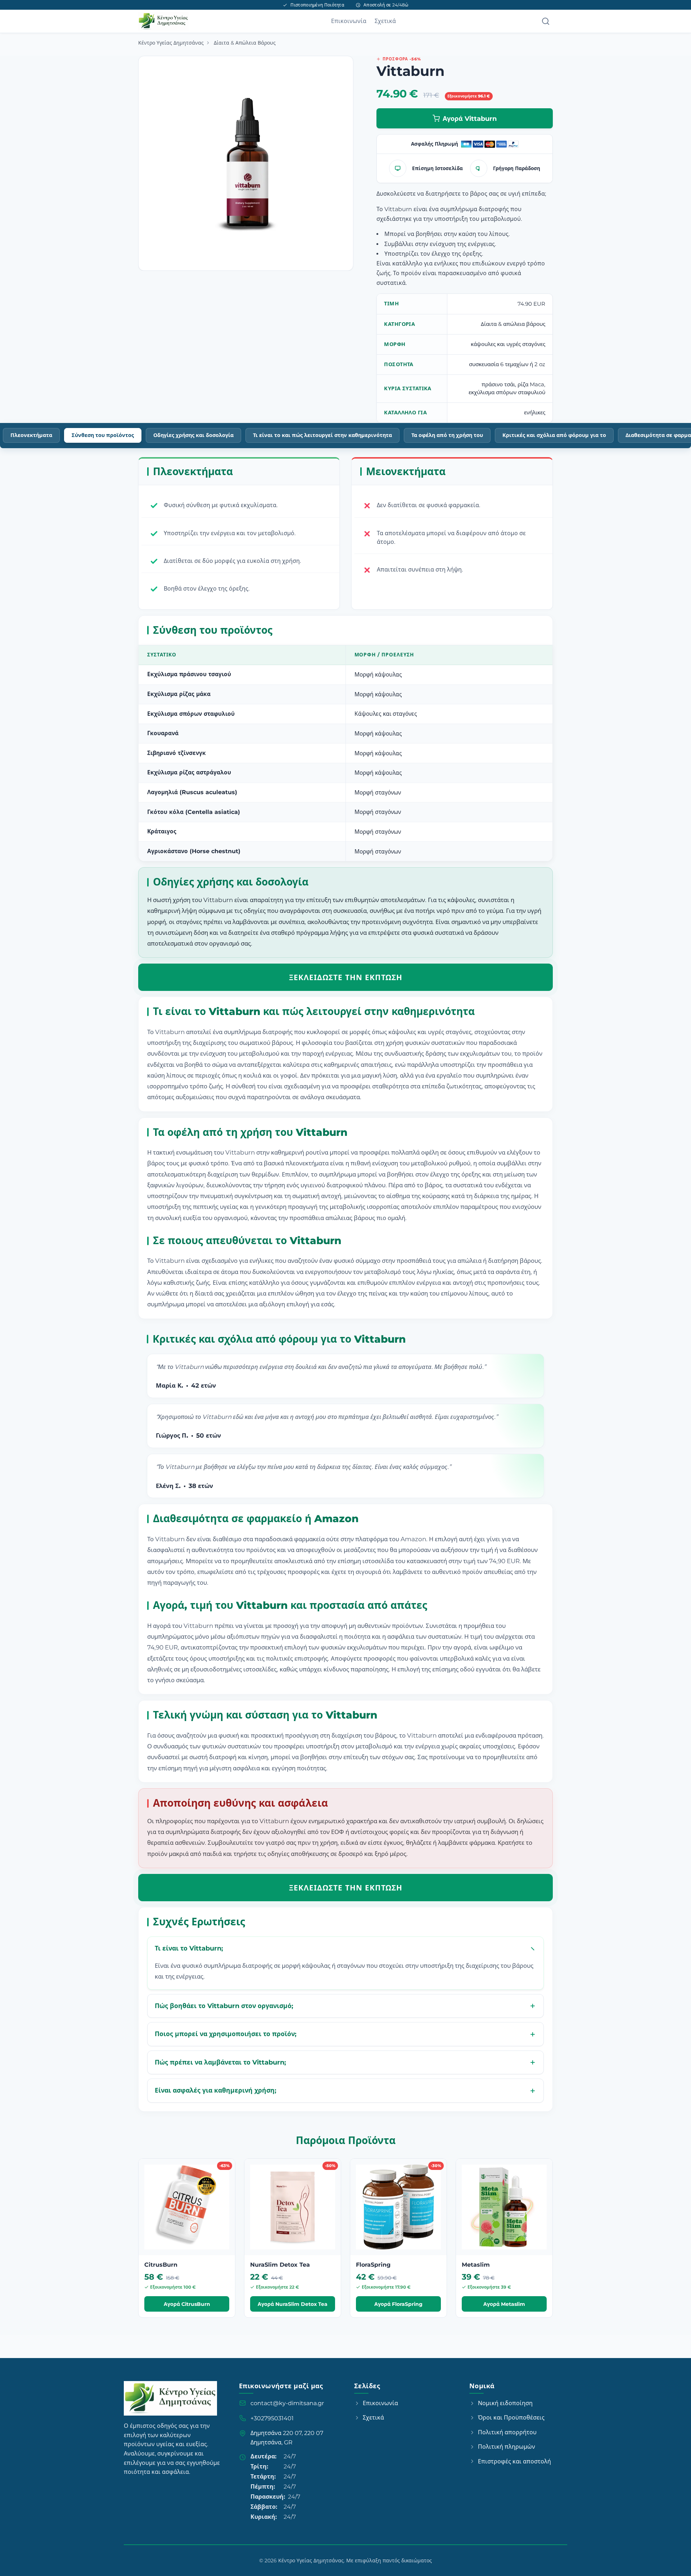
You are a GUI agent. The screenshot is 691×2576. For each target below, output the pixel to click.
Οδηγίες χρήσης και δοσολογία (193, 435)
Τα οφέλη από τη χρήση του (447, 435)
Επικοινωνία (349, 21)
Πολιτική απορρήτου (507, 2432)
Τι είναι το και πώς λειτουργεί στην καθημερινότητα (322, 435)
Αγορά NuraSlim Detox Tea (293, 2304)
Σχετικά (385, 21)
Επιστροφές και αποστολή (514, 2461)
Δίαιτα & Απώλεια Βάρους (245, 43)
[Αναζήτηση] (546, 21)
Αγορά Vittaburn (470, 119)
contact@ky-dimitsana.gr (287, 2403)
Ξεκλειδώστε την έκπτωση (346, 977)
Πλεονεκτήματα (31, 435)
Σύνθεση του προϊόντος (103, 435)
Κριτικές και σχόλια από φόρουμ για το (554, 435)
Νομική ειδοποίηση (505, 2403)
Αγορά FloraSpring (398, 2304)
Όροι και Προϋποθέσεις (511, 2418)
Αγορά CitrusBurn (187, 2304)
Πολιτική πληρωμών (507, 2447)
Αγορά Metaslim (504, 2304)
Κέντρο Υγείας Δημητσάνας (171, 43)
